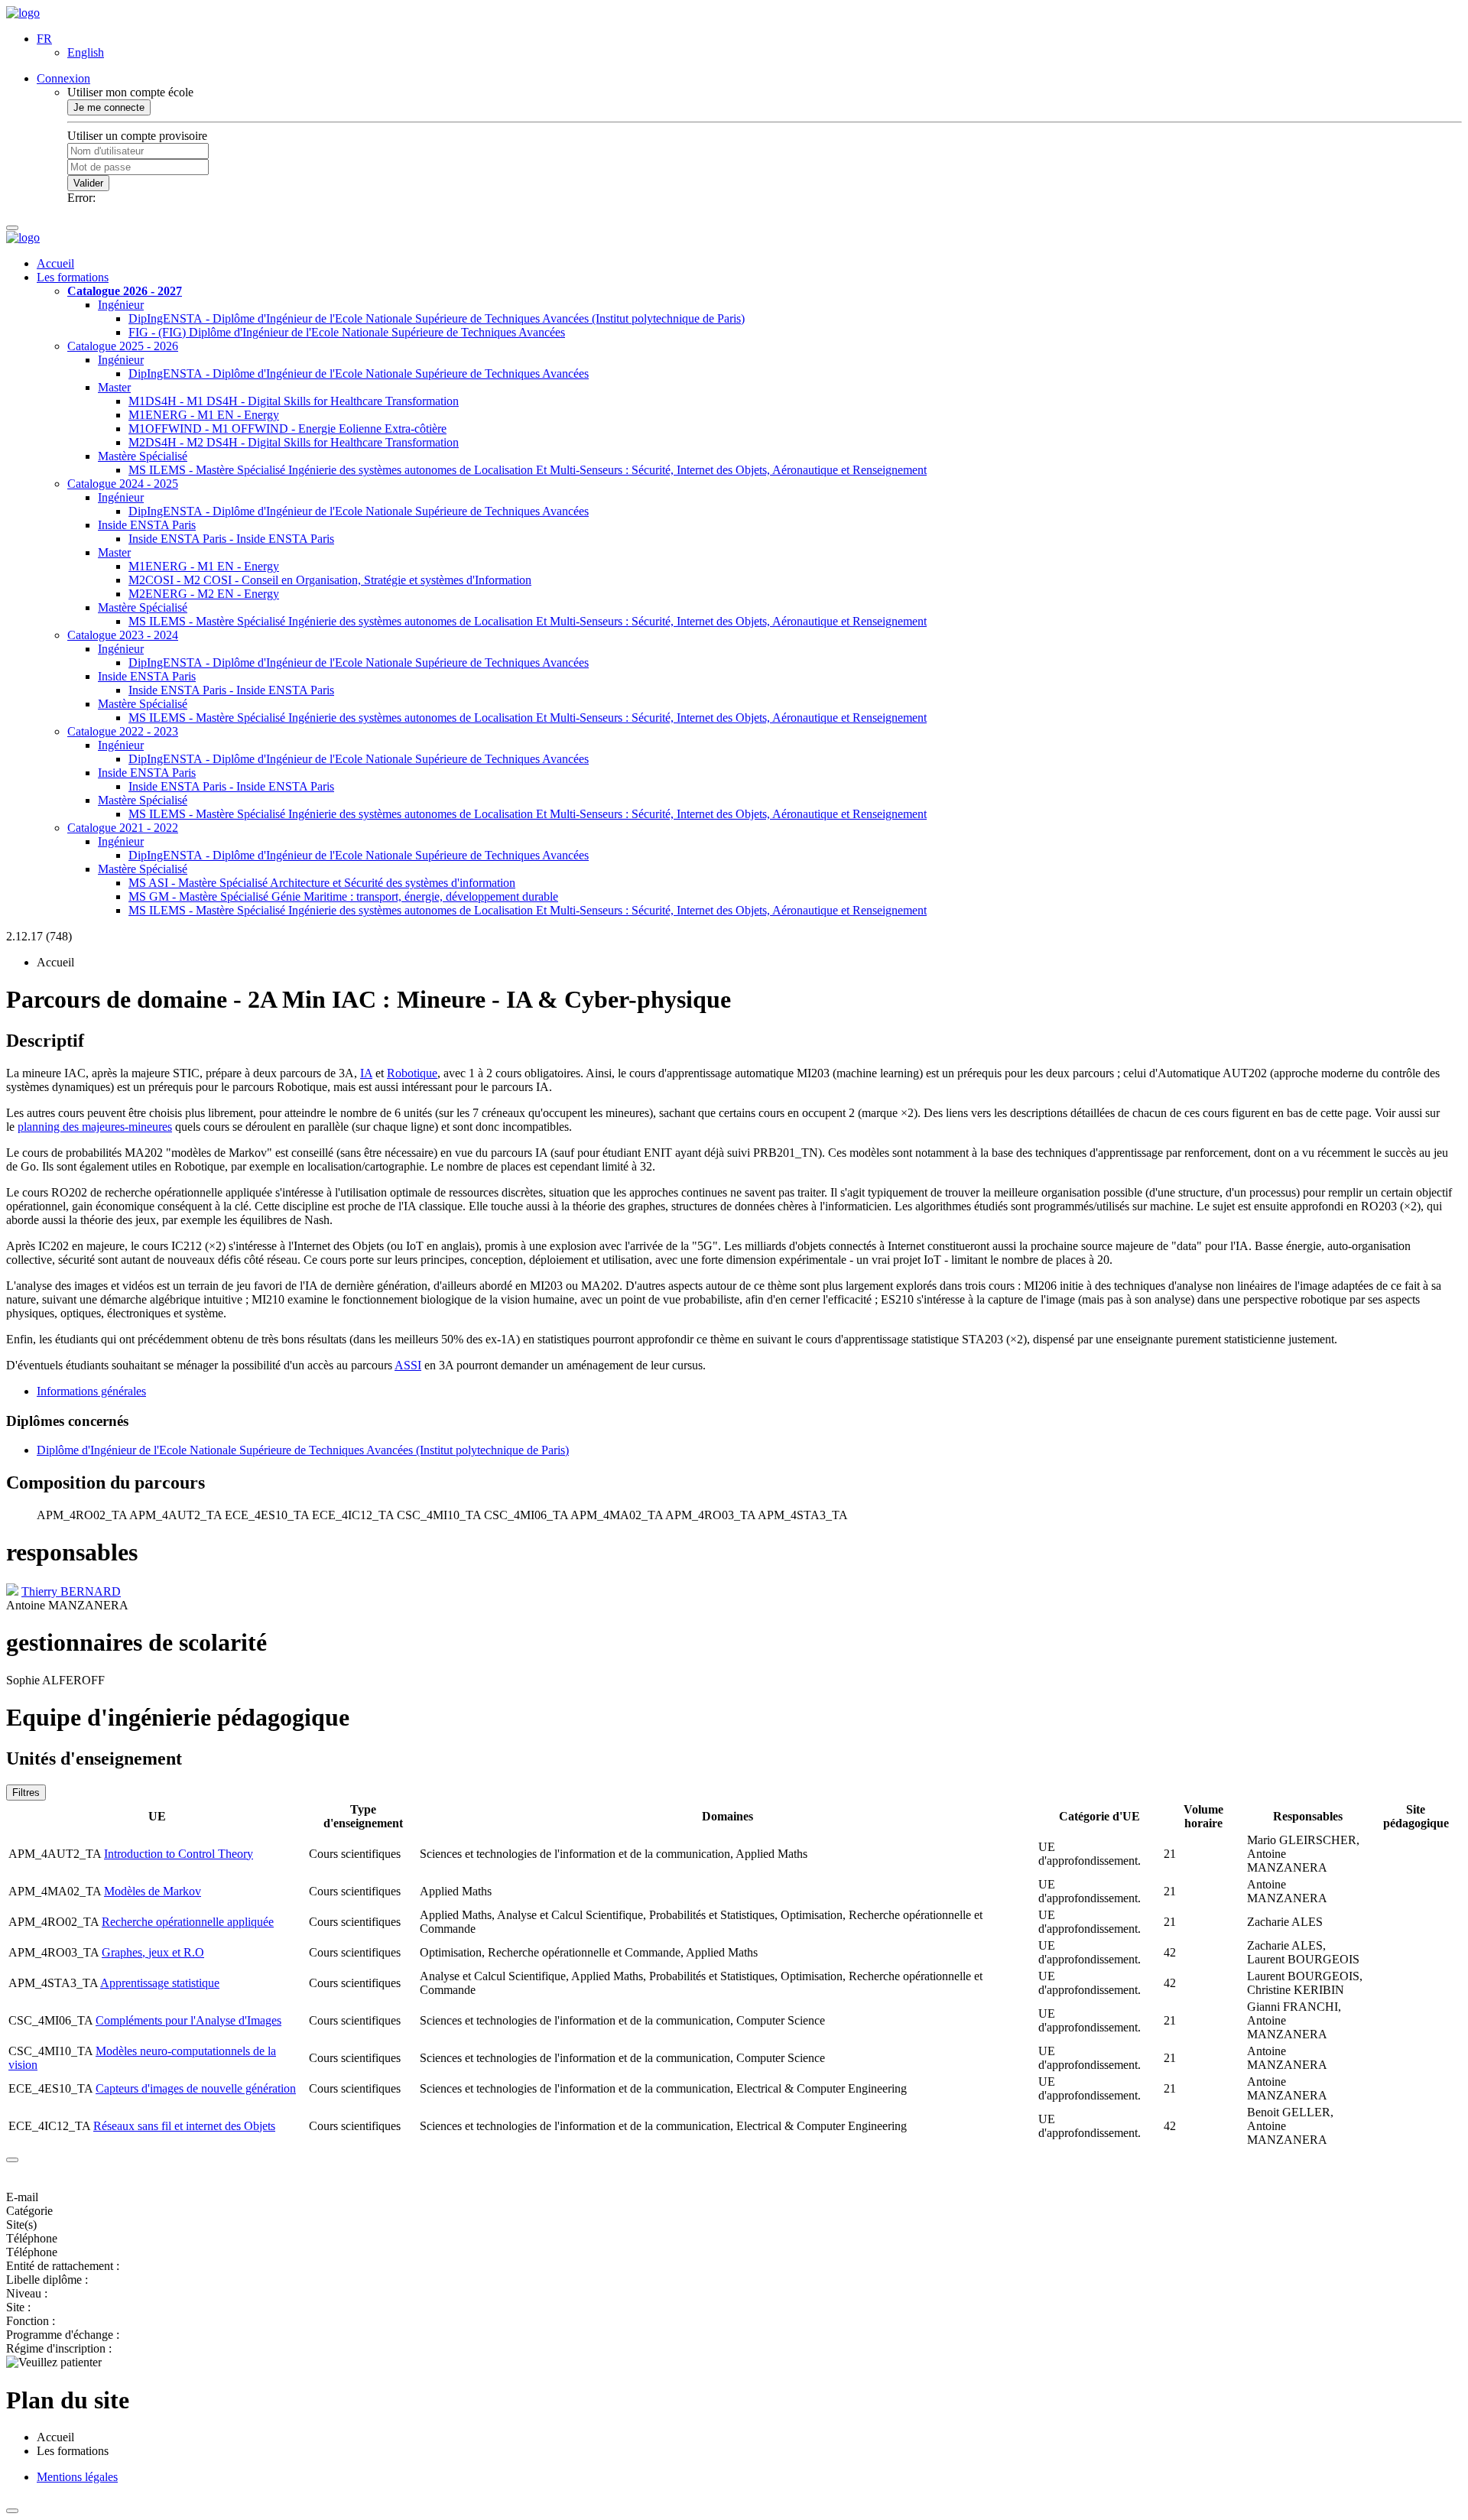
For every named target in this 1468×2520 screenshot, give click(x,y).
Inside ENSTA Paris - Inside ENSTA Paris (231, 539)
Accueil (55, 263)
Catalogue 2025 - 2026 (123, 346)
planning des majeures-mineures (95, 1127)
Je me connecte (109, 107)
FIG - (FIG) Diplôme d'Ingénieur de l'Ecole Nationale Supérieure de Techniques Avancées (347, 332)
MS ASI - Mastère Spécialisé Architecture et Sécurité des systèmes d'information (322, 883)
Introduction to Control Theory (179, 1854)
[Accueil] (23, 13)
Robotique (412, 1073)
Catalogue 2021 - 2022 (123, 828)
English (86, 52)
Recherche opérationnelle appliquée (188, 1922)
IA (366, 1073)
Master (114, 387)
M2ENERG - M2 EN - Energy (204, 594)
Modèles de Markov (153, 1891)
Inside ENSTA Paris (147, 525)
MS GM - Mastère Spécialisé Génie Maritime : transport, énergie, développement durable (343, 896)
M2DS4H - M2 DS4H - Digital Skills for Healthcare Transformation (294, 442)
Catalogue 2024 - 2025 (123, 484)
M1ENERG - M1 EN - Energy (204, 415)
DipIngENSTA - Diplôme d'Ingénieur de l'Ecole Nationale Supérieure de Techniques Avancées (359, 373)
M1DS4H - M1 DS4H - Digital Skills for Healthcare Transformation (294, 401)
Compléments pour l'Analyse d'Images (188, 2020)
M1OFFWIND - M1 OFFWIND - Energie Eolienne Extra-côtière (287, 429)
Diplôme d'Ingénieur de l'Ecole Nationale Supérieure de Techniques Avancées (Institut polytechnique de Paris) (303, 1450)
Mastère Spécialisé (143, 456)
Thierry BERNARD (71, 1591)
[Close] (12, 2160)
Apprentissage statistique (160, 1983)
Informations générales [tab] (91, 1391)
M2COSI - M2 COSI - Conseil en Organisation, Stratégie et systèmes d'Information (330, 580)
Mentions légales (77, 2477)
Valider (88, 183)
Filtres (26, 1793)
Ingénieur (121, 305)
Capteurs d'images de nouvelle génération (196, 2088)
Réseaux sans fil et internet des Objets (184, 2126)
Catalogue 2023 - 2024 (123, 635)
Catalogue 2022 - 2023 (123, 731)
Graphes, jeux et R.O (153, 1952)
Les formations (73, 277)
